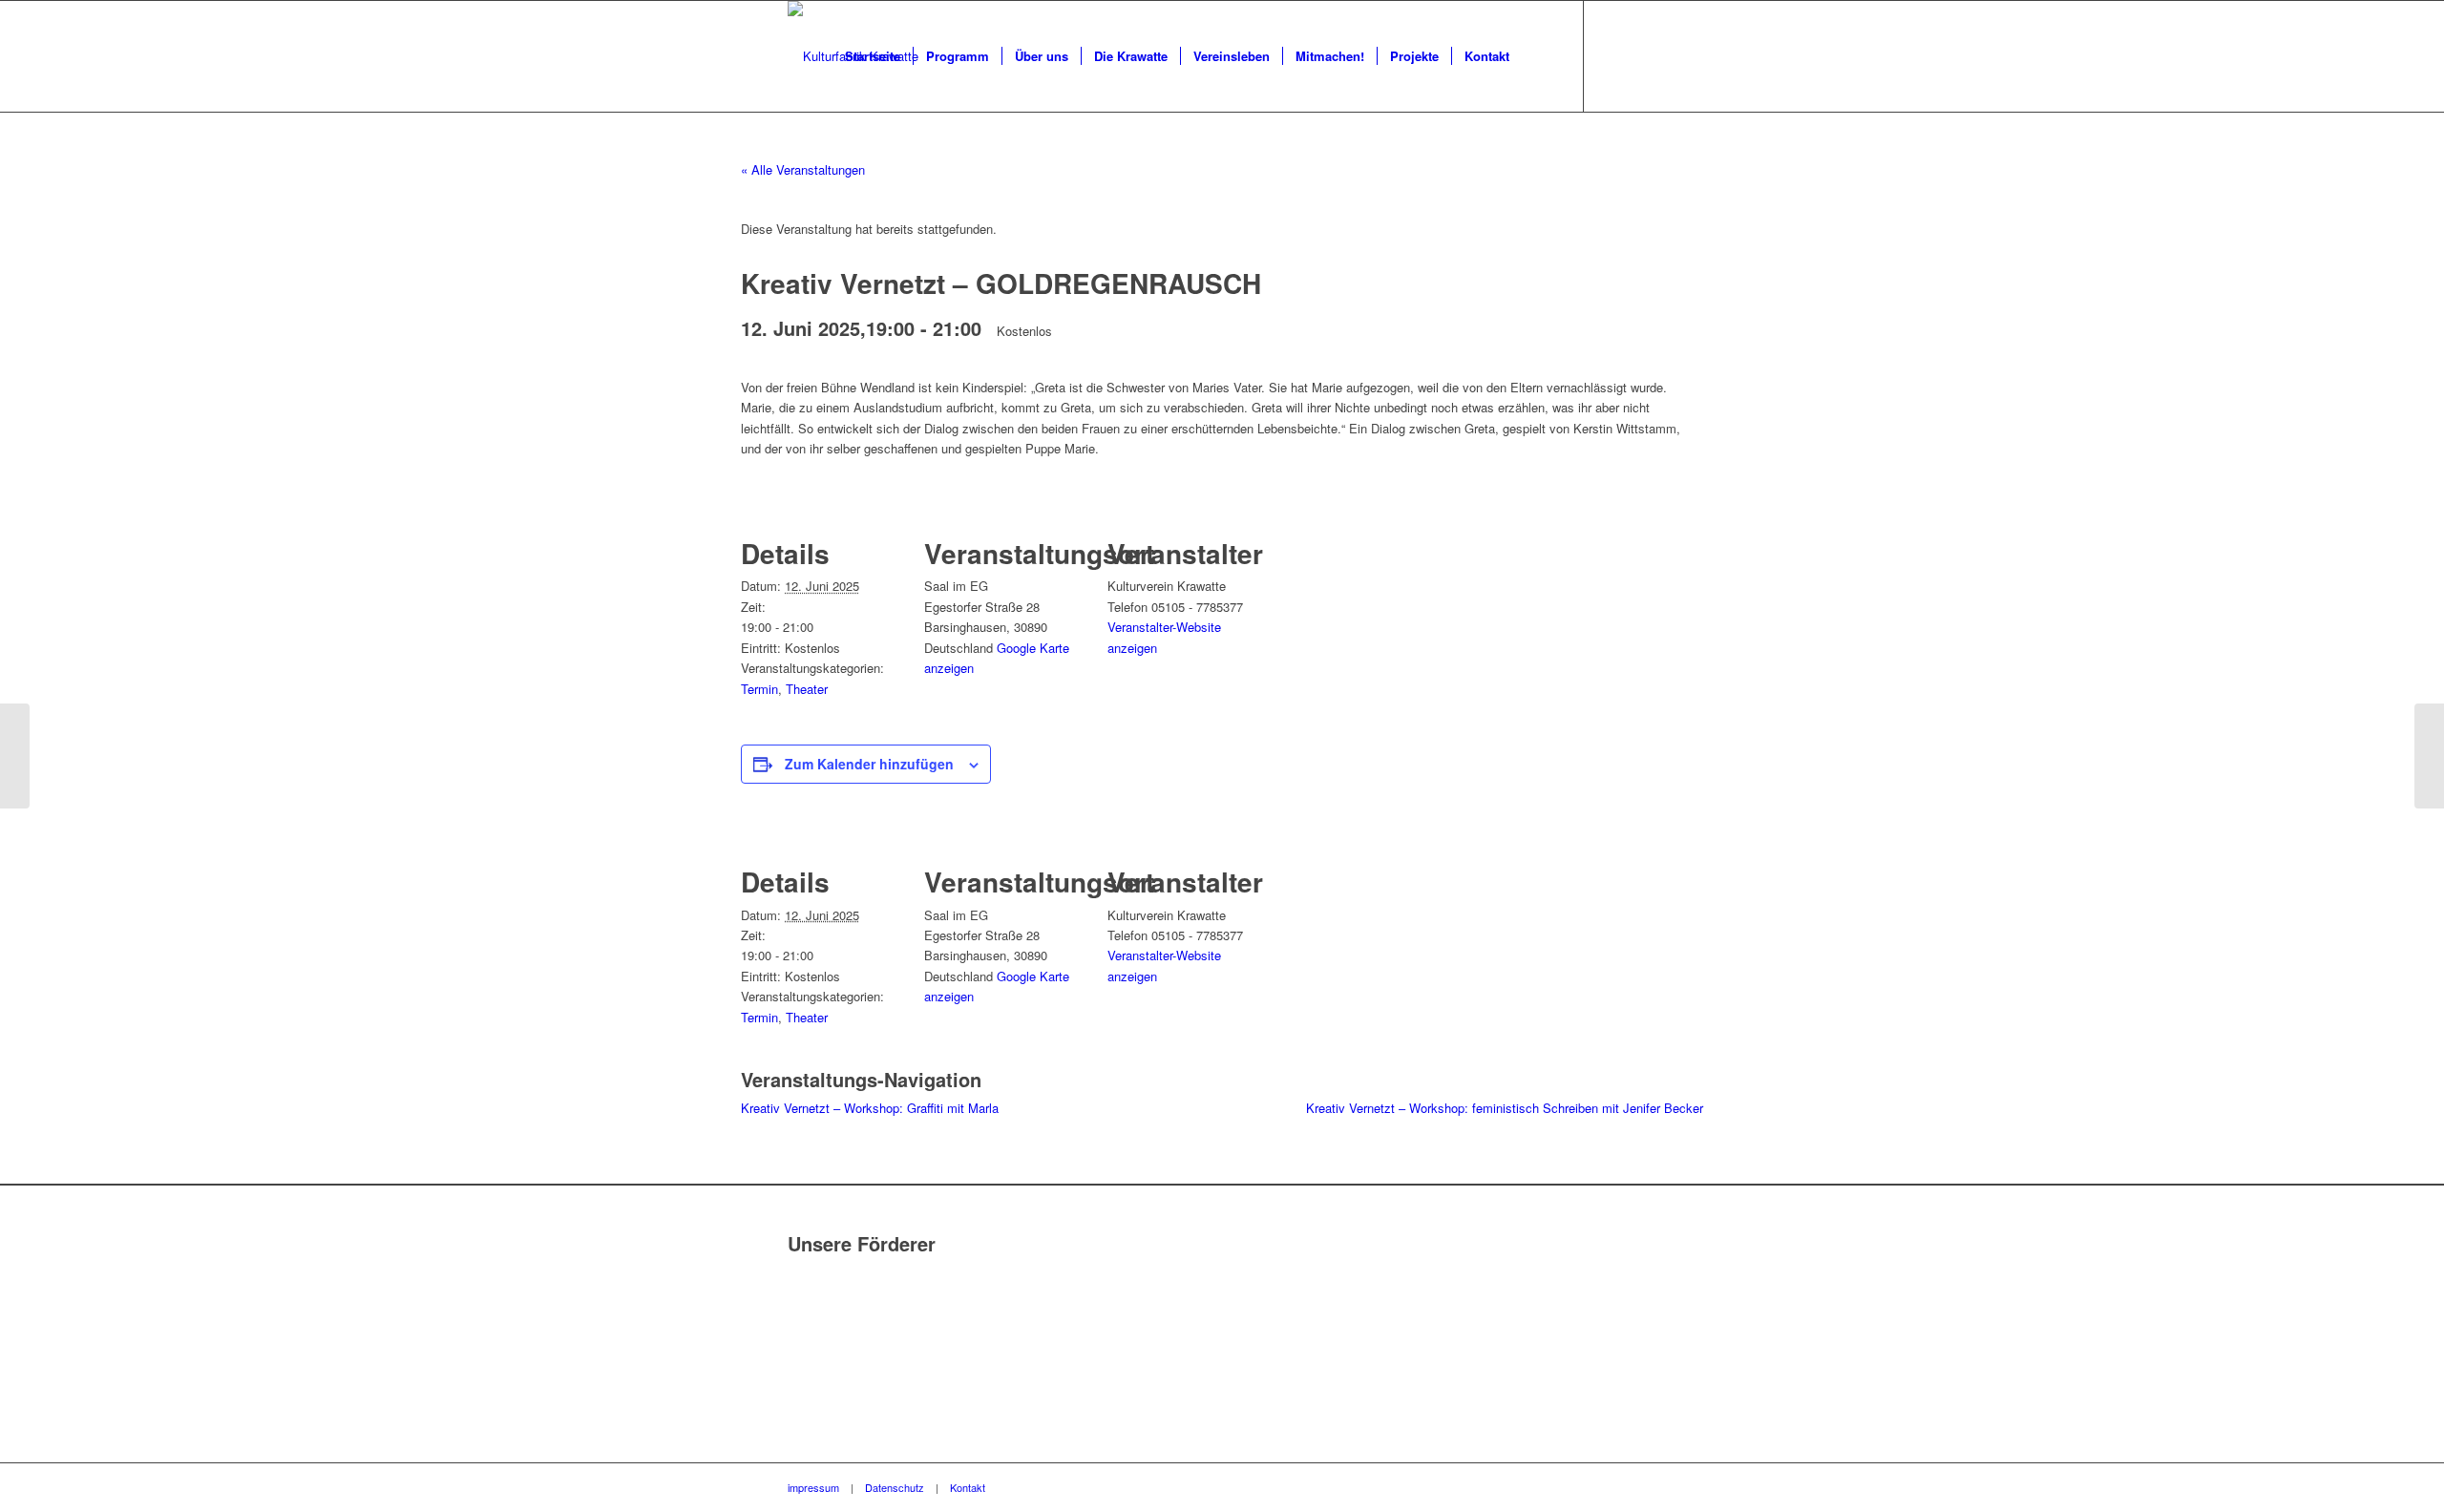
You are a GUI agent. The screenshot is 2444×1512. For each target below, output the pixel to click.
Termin (759, 689)
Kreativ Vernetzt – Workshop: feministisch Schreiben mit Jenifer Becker (1505, 1108)
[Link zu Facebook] (1613, 55)
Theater (807, 689)
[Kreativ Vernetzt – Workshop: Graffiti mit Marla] (15, 756)
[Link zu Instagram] (1642, 55)
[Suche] (1540, 56)
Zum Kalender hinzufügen (869, 764)
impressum (813, 1487)
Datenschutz (895, 1487)
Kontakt (968, 1487)
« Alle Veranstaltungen (803, 169)
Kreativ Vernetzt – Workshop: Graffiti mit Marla (870, 1108)
